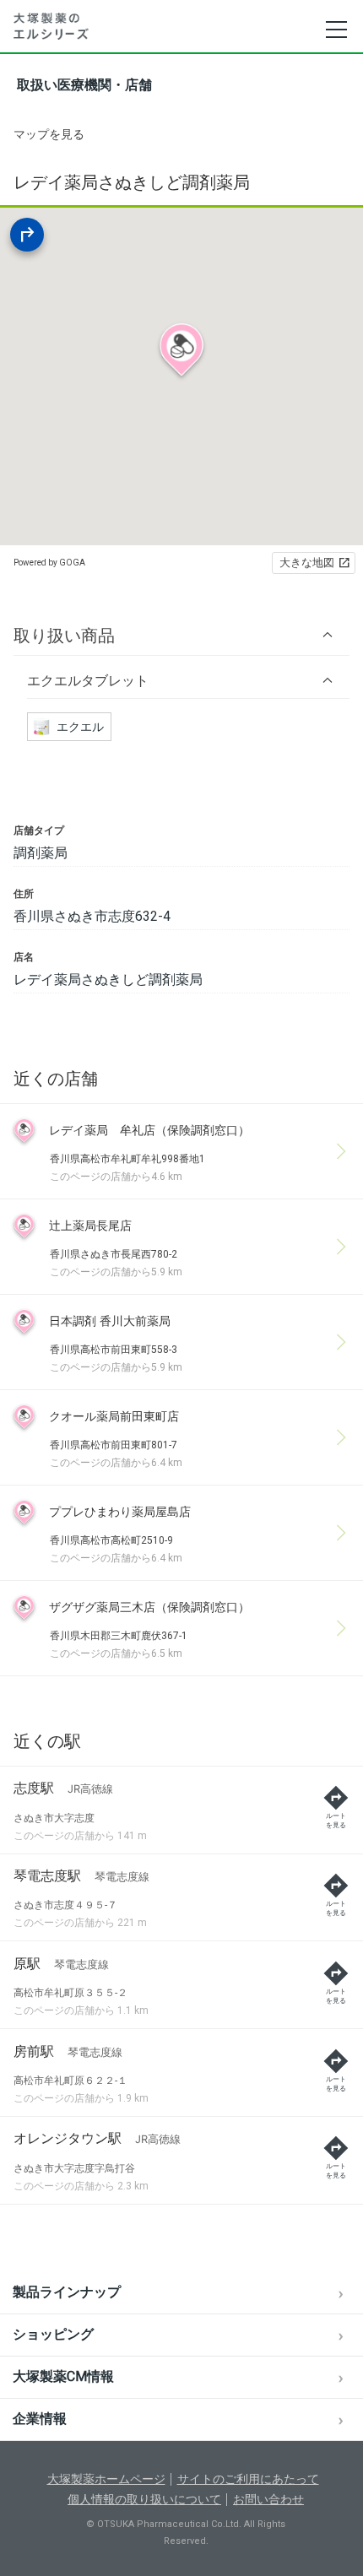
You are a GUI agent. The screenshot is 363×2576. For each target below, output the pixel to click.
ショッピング (53, 2334)
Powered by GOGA (49, 563)
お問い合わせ (268, 2499)
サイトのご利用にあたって (248, 2479)
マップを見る (49, 134)
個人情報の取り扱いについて (144, 2499)
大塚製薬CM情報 (63, 2376)
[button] (181, 635)
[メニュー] (336, 30)
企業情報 (40, 2419)
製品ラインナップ (67, 2292)
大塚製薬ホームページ (106, 2479)
